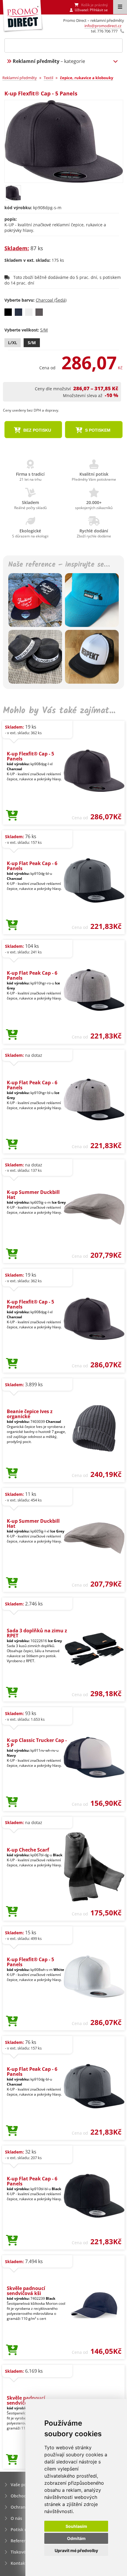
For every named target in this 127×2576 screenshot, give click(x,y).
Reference (21, 2541)
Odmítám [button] (76, 2538)
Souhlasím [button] (76, 2526)
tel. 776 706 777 (104, 31)
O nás (16, 2518)
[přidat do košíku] (12, 816)
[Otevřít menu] (120, 7)
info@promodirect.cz (103, 26)
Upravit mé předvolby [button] (76, 2550)
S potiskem (97, 430)
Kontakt (19, 2563)
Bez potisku (37, 430)
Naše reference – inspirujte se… (59, 565)
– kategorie (49, 61)
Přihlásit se (99, 10)
